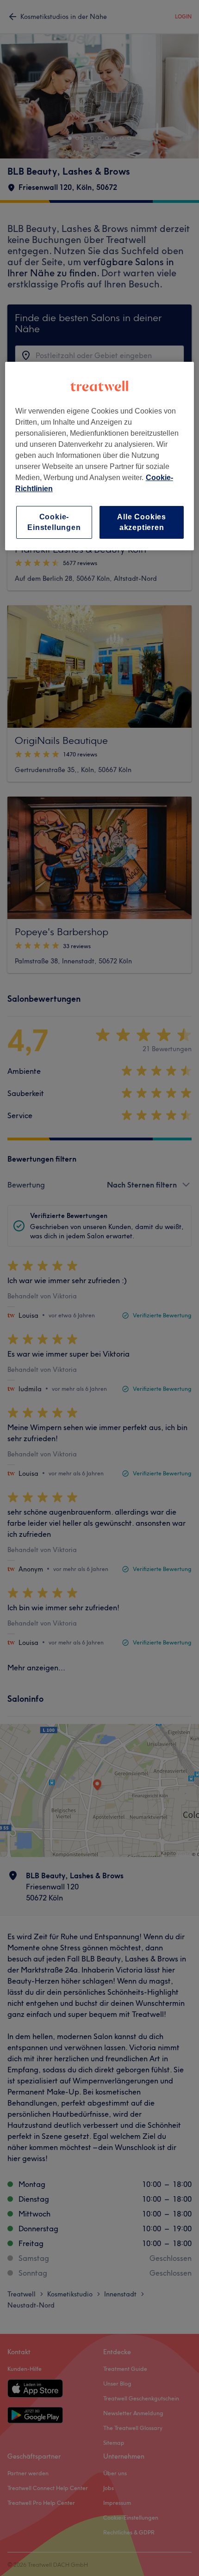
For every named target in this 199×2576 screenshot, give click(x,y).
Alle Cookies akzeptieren (142, 522)
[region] (100, 456)
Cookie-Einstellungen (54, 522)
